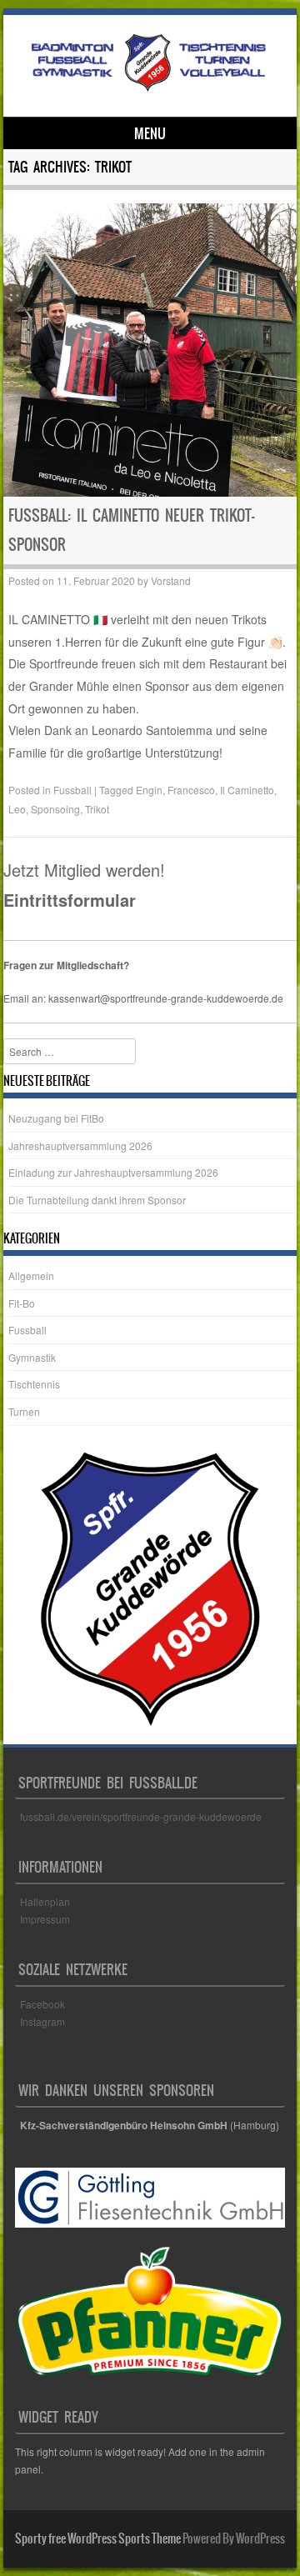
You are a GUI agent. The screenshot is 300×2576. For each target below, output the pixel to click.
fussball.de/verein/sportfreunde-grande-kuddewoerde (141, 1816)
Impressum (45, 1919)
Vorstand (171, 580)
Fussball (72, 790)
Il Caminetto (247, 790)
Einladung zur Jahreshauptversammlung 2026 (113, 1172)
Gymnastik (32, 1357)
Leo (17, 809)
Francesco (191, 790)
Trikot (97, 809)
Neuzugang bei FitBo (56, 1118)
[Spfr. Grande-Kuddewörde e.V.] (148, 88)
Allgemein (31, 1275)
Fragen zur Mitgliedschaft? (66, 965)
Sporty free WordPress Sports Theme (98, 2538)
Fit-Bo (22, 1303)
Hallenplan (45, 1901)
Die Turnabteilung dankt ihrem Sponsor (97, 1200)
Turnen (24, 1411)
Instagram (42, 2021)
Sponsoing (55, 809)
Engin (149, 790)
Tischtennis (34, 1384)
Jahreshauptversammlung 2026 (80, 1145)
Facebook (44, 2004)
